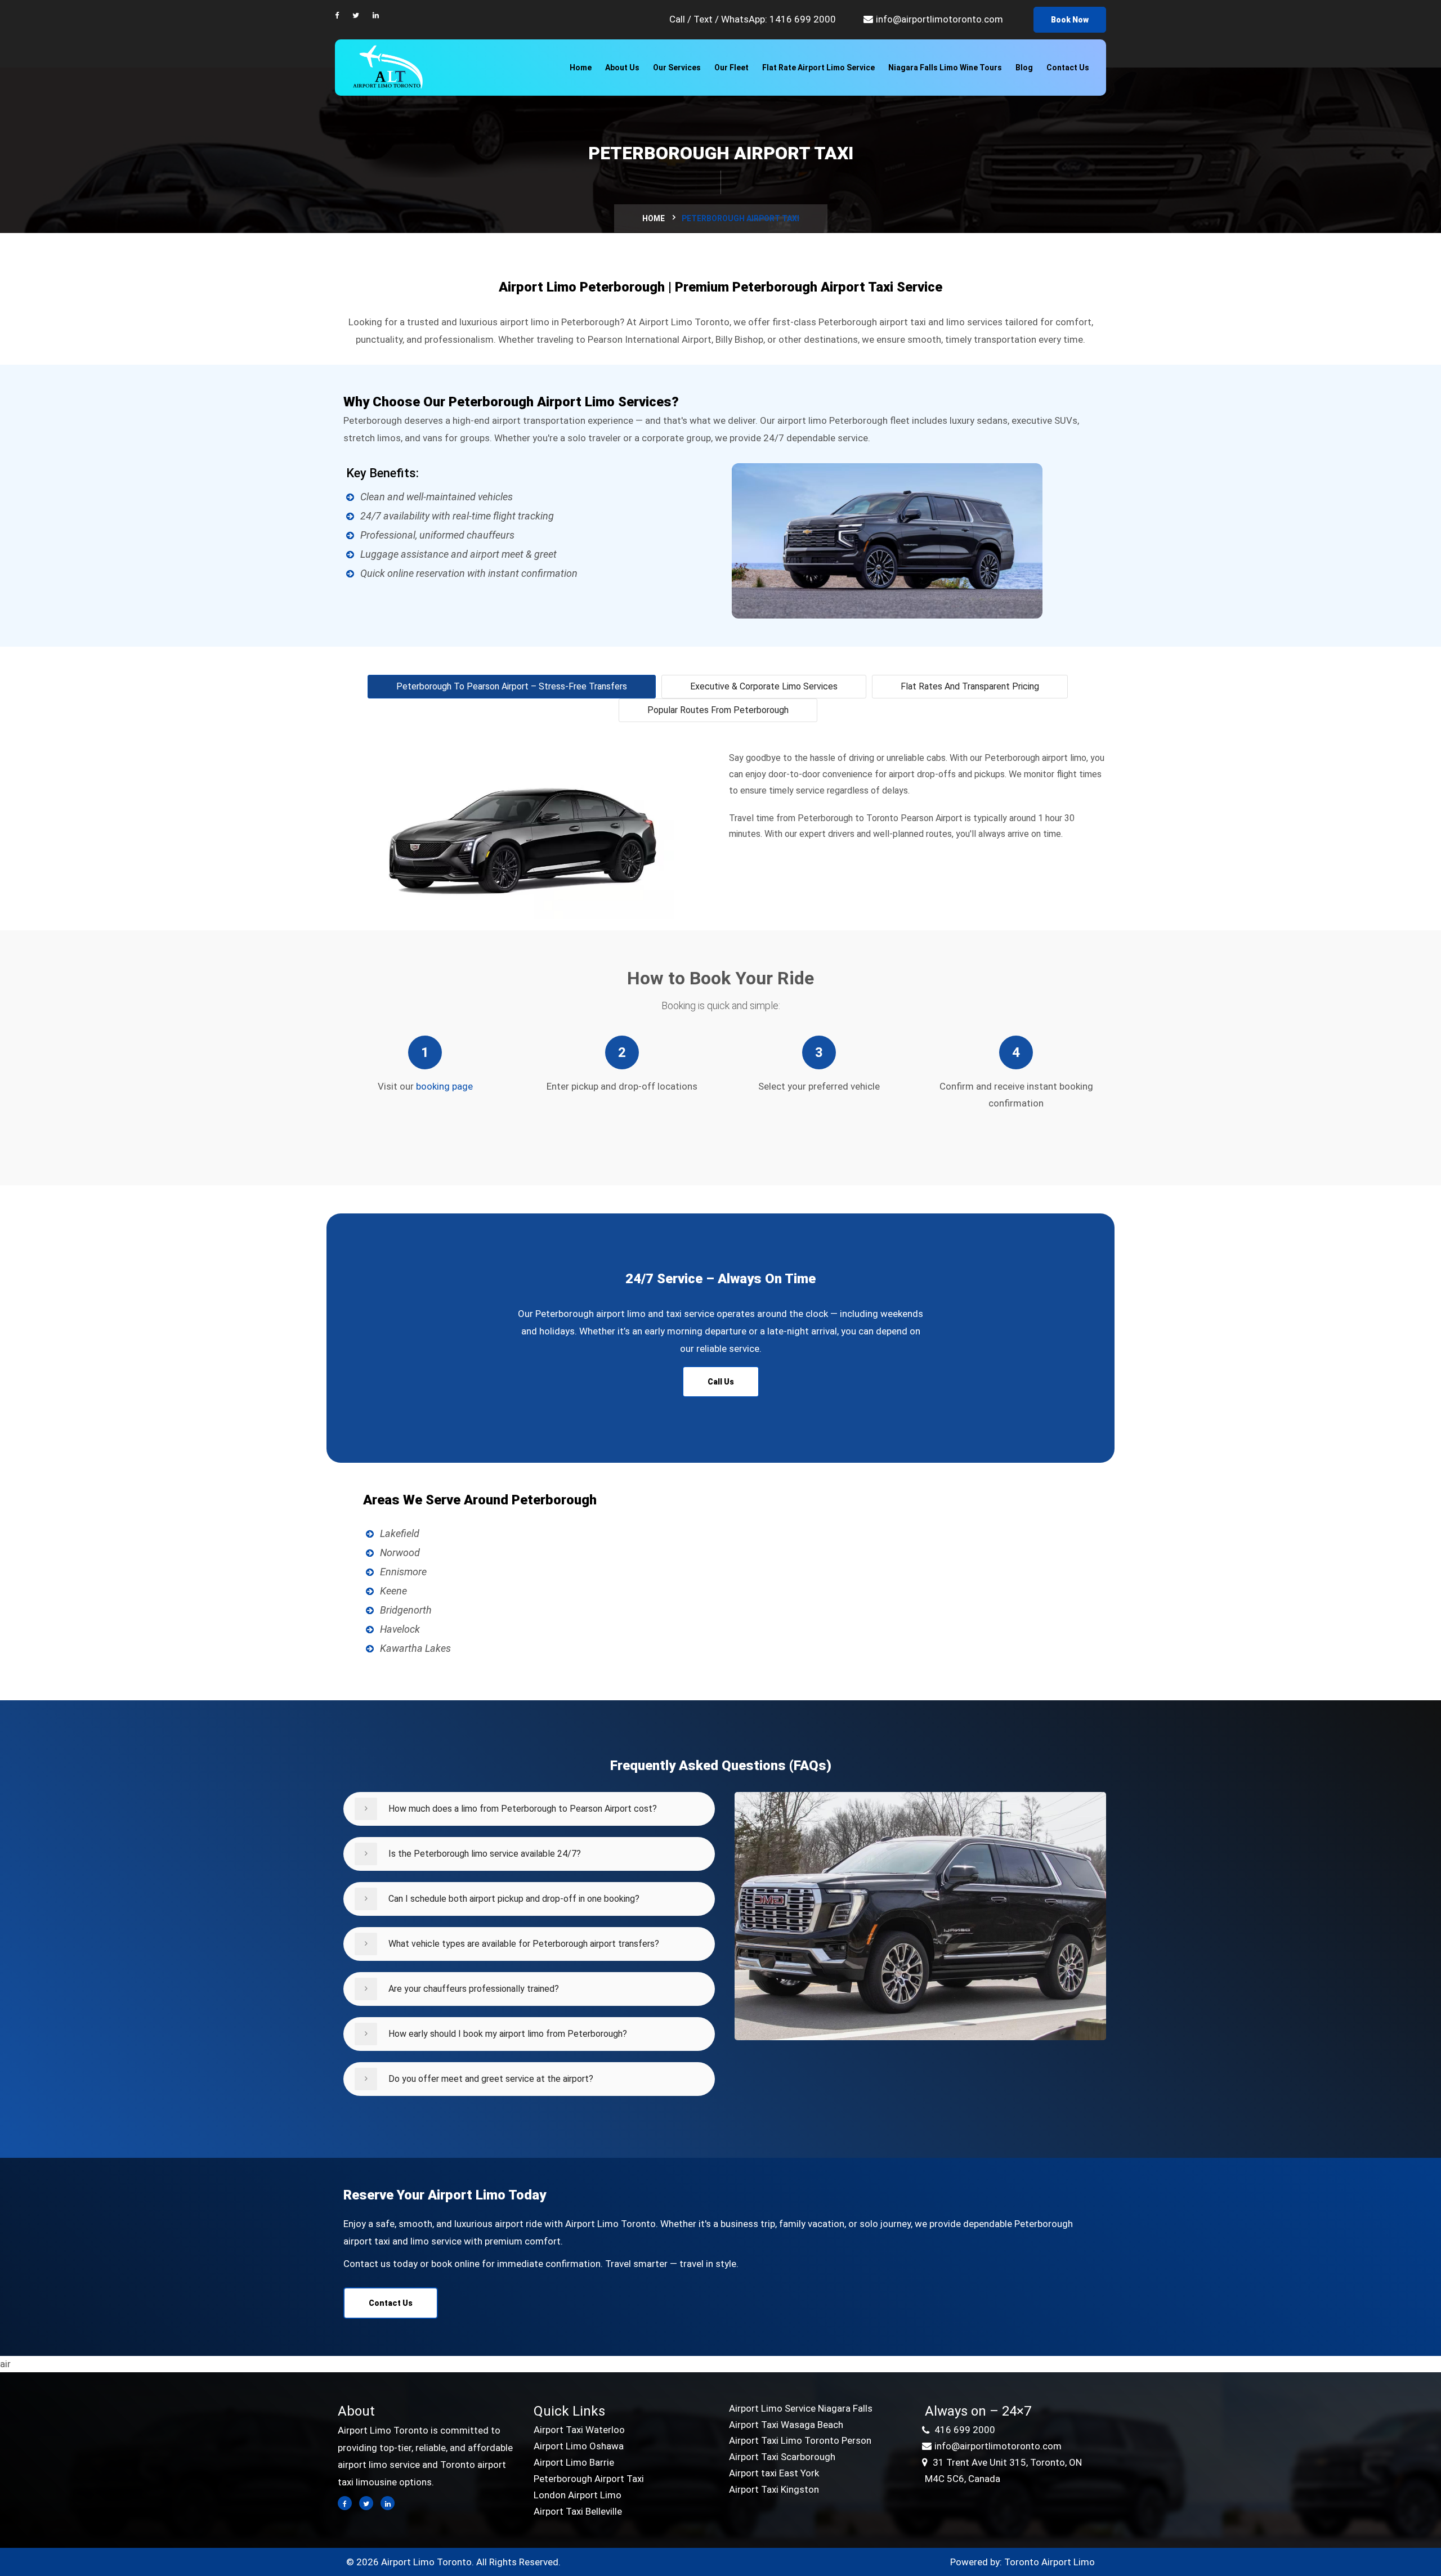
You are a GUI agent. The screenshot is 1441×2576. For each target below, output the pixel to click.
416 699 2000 (964, 2430)
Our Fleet (731, 68)
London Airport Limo (578, 2495)
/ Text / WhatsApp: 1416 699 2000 (762, 19)
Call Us (721, 1382)
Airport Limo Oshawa (579, 2446)
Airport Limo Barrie (574, 2462)
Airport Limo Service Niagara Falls (801, 2408)
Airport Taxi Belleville (578, 2511)
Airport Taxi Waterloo (579, 2430)
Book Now (1070, 20)
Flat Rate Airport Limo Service (818, 68)
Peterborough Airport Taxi (589, 2479)
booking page (444, 1086)
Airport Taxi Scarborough (782, 2457)
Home (581, 68)
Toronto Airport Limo (1050, 2562)
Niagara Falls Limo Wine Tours (945, 68)
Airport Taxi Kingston (774, 2489)
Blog (1024, 68)
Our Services (677, 68)
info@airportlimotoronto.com (939, 19)
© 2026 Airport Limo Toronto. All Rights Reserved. (453, 2562)
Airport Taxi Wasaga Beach (786, 2425)
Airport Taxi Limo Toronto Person (800, 2440)
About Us (622, 68)
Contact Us (1068, 68)
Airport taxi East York (774, 2473)
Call (678, 19)
